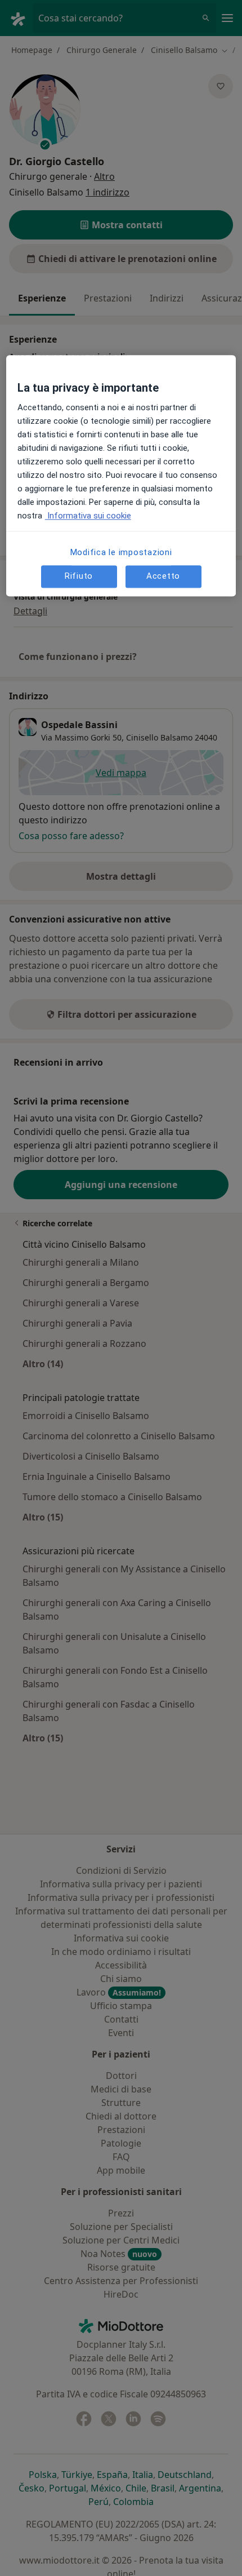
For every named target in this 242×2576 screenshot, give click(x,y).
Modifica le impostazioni (121, 552)
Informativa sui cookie (88, 516)
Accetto (163, 577)
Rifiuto (79, 577)
